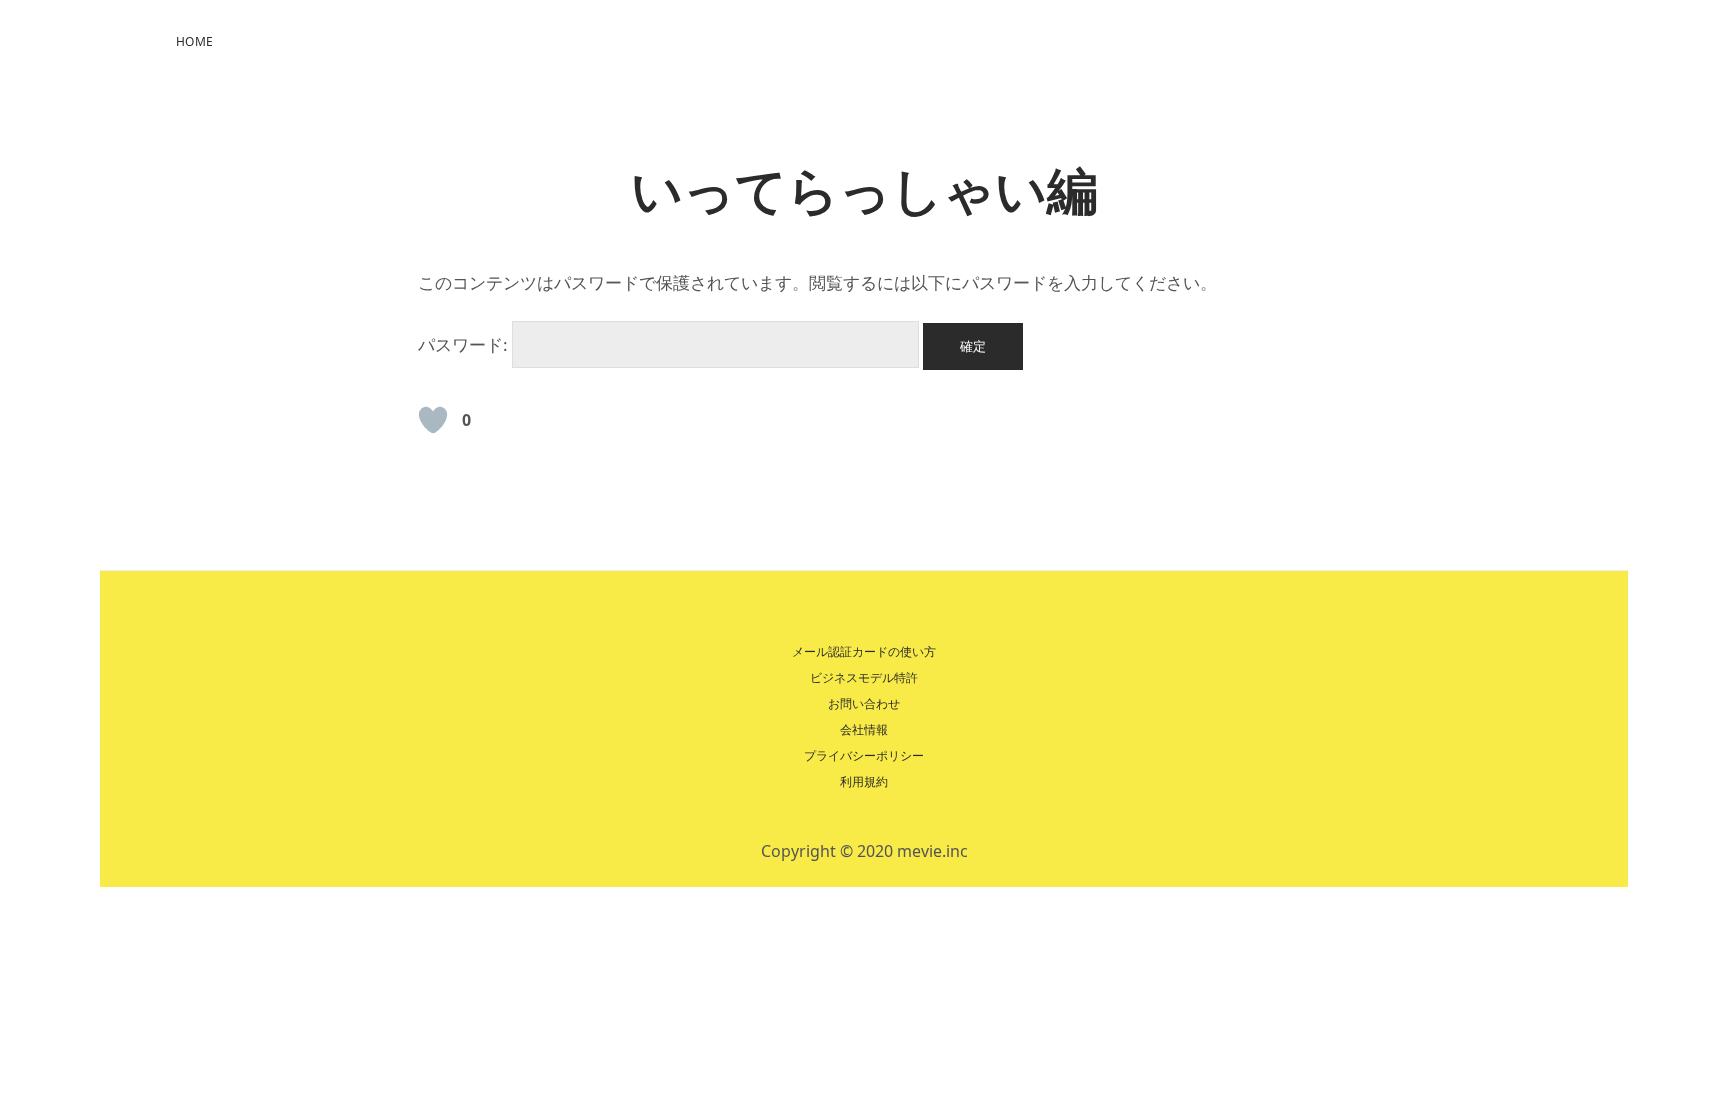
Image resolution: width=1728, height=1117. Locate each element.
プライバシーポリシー (864, 755)
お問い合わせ (864, 703)
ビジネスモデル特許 (864, 677)
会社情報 (864, 729)
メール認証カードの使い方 (864, 651)
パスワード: (465, 344)
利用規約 (864, 781)
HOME (194, 41)
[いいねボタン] (433, 420)
